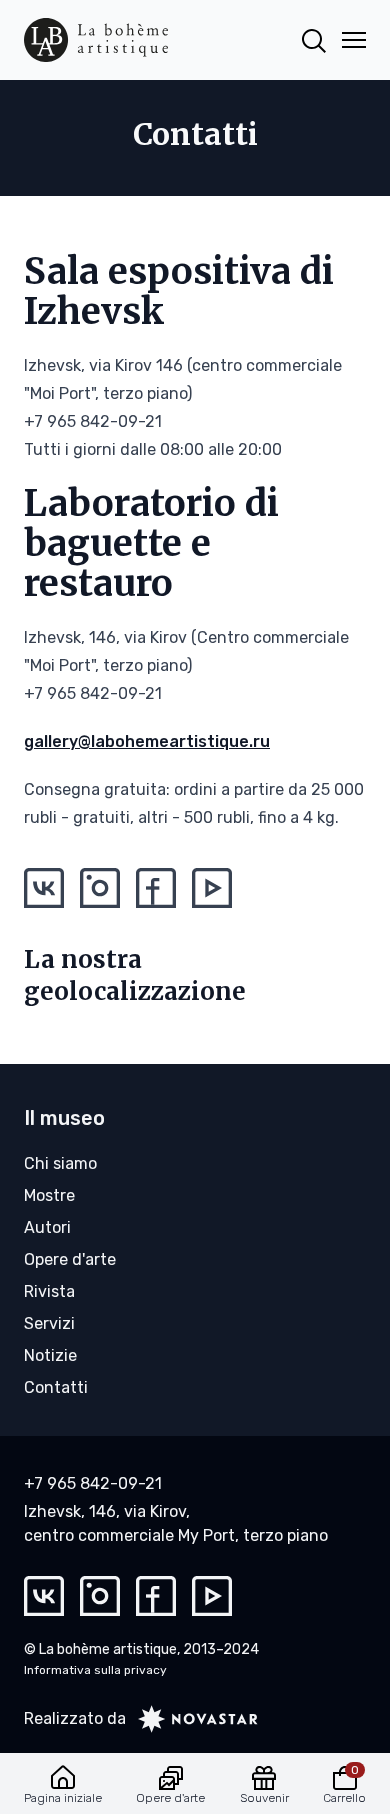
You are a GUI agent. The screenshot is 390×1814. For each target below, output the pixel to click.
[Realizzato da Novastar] (192, 1719)
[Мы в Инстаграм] (100, 888)
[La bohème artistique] (96, 40)
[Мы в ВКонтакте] (44, 888)
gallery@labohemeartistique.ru (147, 741)
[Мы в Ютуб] (212, 888)
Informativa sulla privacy (95, 1670)
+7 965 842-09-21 (93, 1483)
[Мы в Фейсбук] (156, 888)
